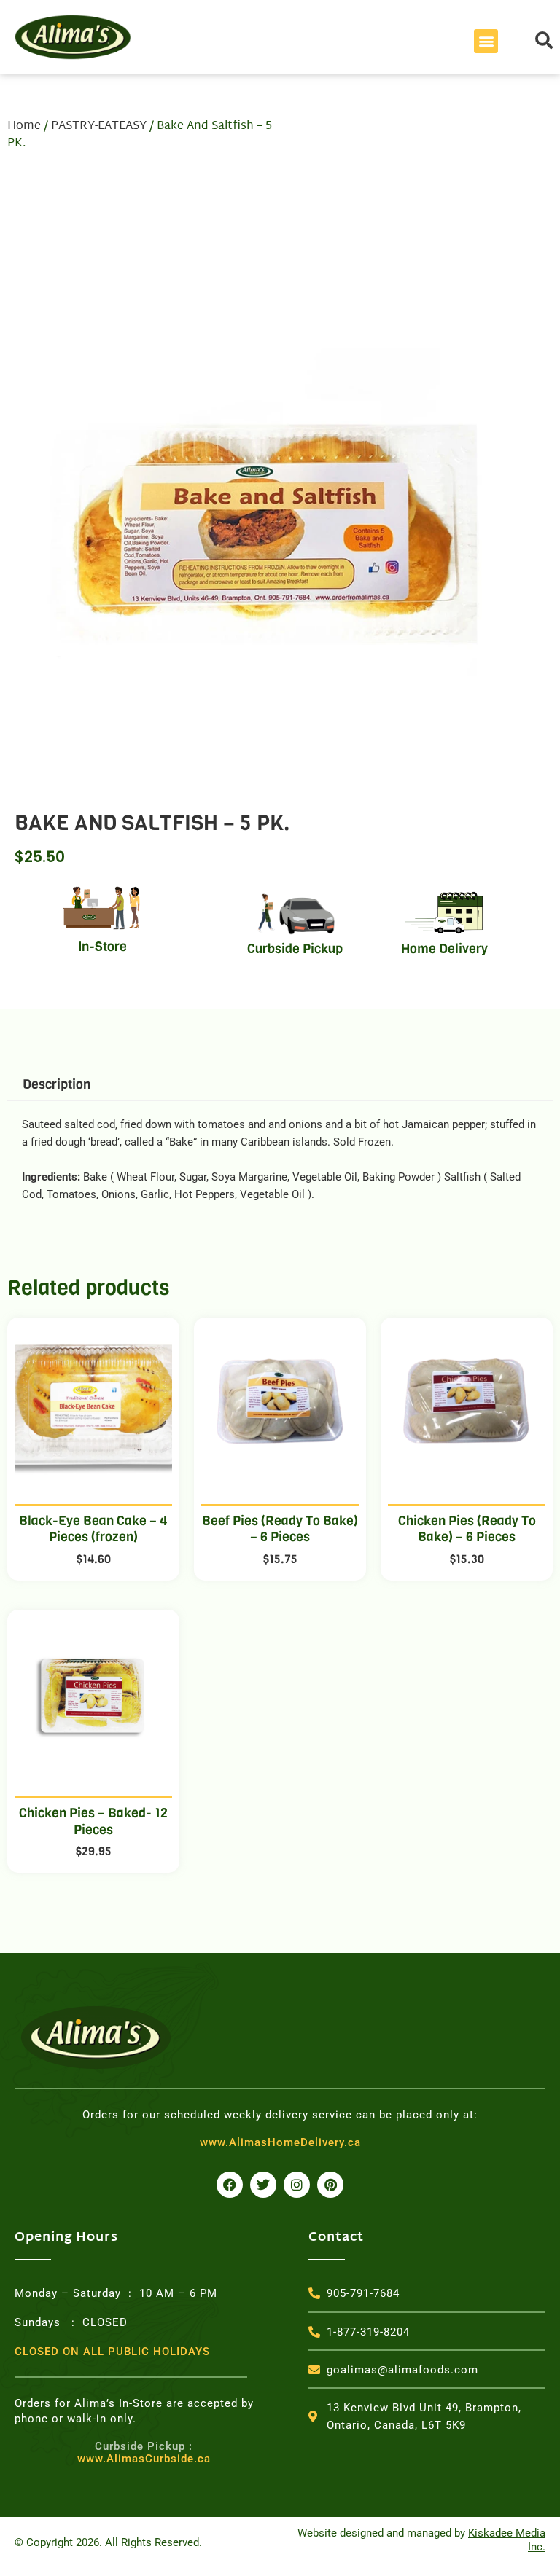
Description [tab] (57, 1084)
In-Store (102, 947)
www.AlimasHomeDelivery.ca (280, 2142)
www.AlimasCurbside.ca (144, 2453)
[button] (486, 41)
